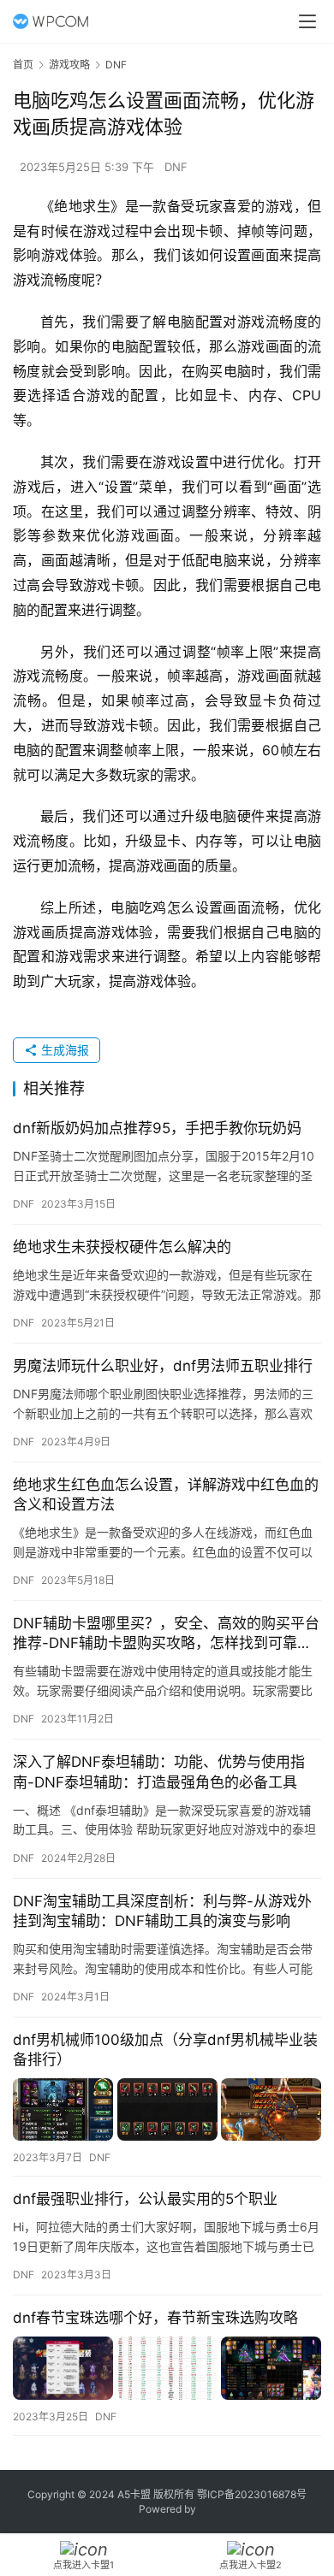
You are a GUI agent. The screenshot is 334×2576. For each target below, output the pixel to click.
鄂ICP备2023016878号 (252, 2494)
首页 (23, 65)
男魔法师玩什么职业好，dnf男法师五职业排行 (163, 1366)
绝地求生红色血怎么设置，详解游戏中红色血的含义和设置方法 (166, 1495)
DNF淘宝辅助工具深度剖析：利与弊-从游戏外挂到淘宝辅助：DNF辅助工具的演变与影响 (162, 1911)
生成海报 (63, 1050)
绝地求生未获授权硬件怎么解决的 (122, 1247)
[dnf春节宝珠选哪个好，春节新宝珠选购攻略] (167, 2368)
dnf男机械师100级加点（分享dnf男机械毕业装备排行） (165, 2050)
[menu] (307, 21)
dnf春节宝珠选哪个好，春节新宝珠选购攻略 (155, 2318)
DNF (176, 167)
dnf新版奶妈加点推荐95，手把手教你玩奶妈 (157, 1128)
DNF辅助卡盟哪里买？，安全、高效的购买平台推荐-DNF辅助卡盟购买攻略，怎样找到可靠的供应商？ (166, 1634)
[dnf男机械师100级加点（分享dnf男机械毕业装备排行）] (167, 2109)
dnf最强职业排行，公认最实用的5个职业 (145, 2199)
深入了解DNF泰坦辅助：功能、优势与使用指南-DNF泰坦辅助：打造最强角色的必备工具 (159, 1772)
